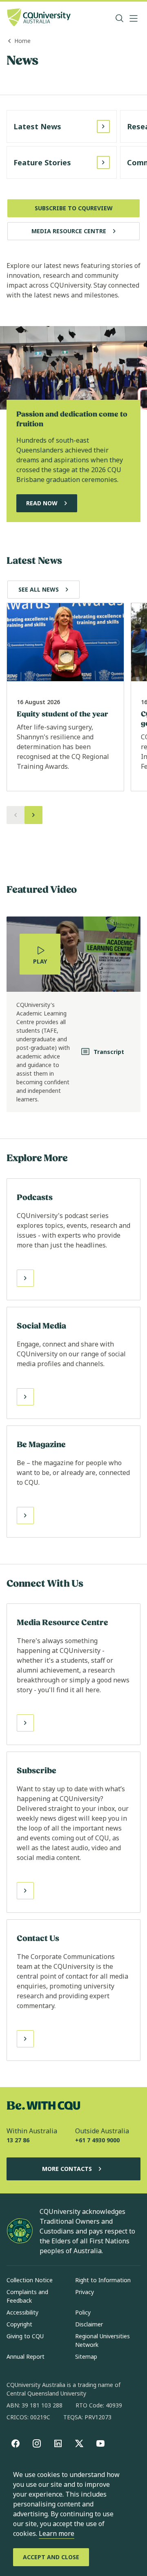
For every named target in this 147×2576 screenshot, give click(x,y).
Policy (83, 2312)
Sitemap (86, 2356)
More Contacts (67, 2169)
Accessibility (22, 2312)
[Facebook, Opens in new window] (16, 2443)
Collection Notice (30, 2280)
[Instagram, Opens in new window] (37, 2443)
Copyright (19, 2324)
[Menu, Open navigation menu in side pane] (134, 18)
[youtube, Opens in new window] (100, 2443)
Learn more (57, 2533)
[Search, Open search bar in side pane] (120, 18)
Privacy (85, 2292)
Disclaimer (89, 2324)
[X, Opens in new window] (79, 2443)
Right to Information (103, 2280)
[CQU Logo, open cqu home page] (39, 18)
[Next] (33, 815)
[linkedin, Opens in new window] (58, 2443)
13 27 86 (18, 2140)
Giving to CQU (25, 2336)
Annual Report (26, 2356)
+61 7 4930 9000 (97, 2140)
